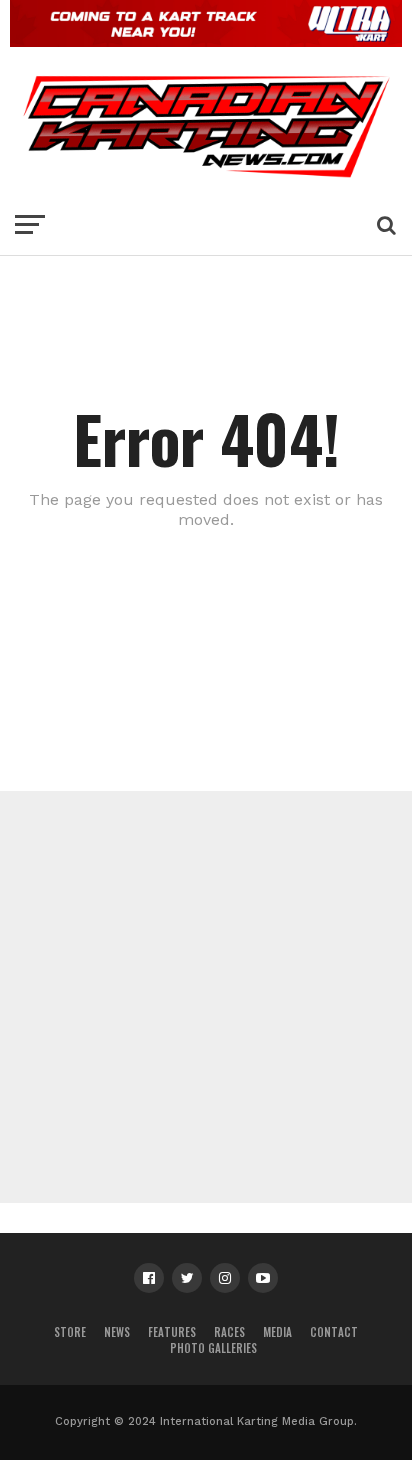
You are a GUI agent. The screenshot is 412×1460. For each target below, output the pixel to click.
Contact (334, 1332)
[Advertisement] (206, 997)
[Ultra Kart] (206, 40)
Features (172, 1332)
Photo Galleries (213, 1348)
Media (277, 1332)
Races (229, 1332)
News (117, 1332)
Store (70, 1332)
